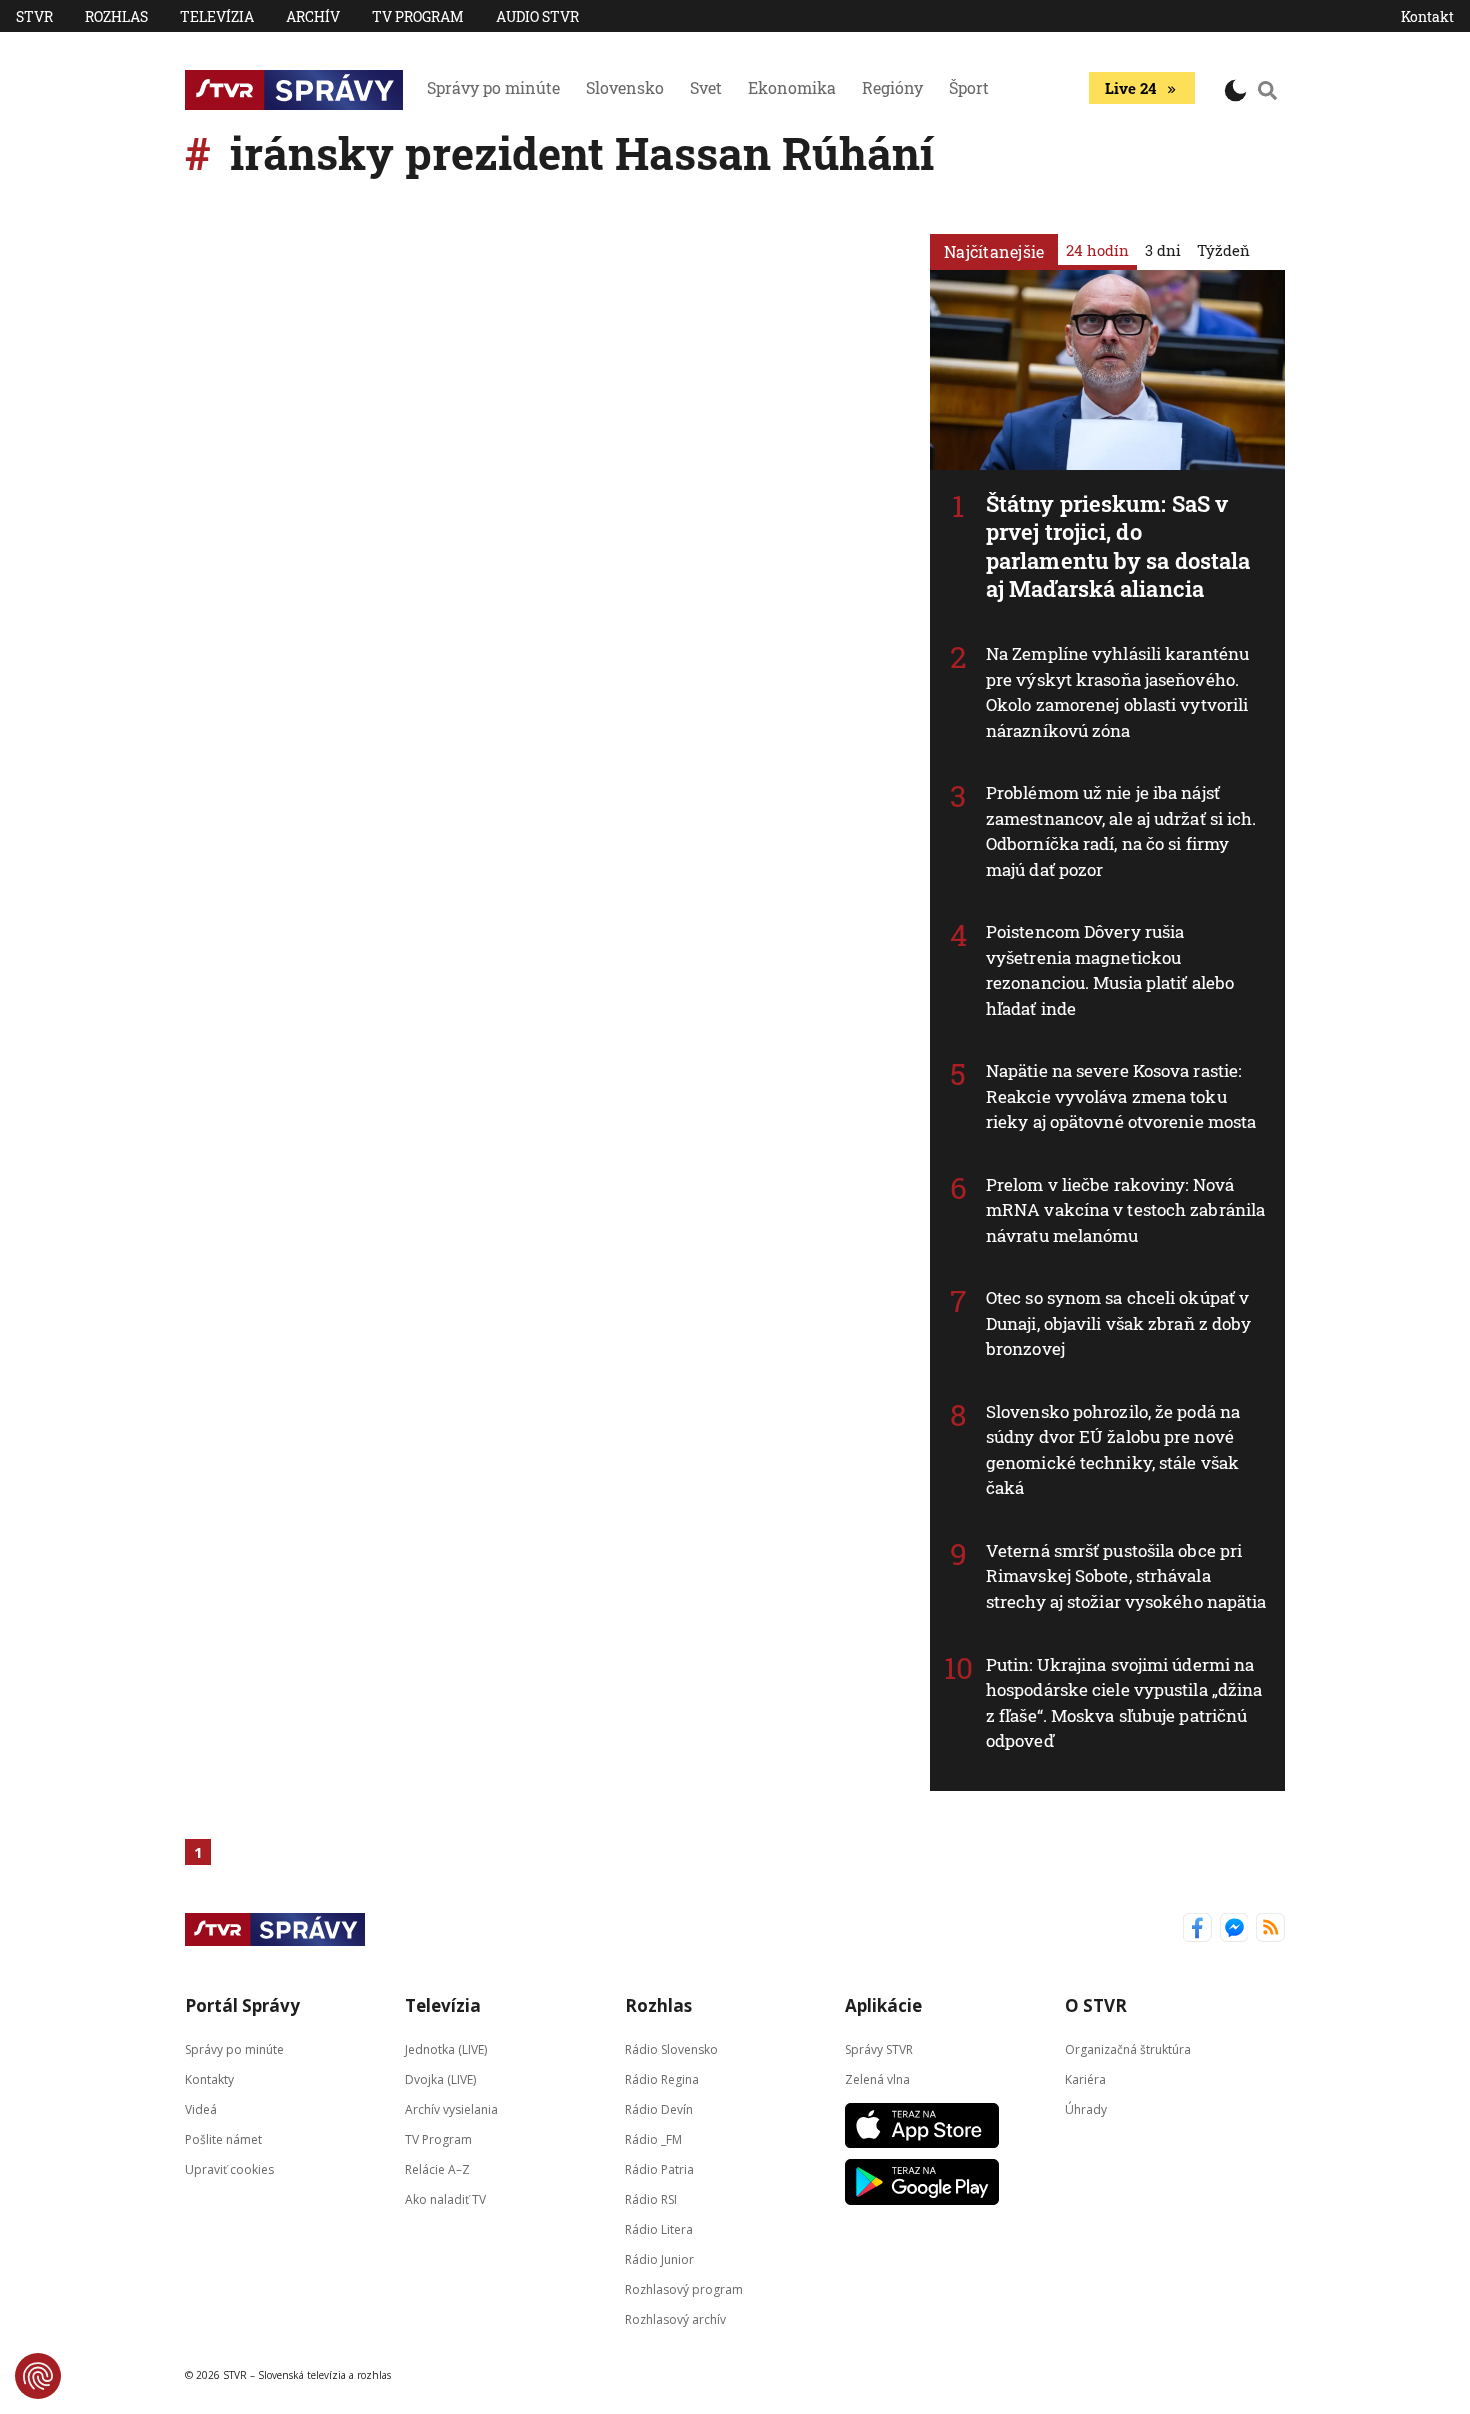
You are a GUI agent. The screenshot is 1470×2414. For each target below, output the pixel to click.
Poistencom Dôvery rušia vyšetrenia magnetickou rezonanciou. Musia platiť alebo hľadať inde (1110, 970)
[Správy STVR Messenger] (1234, 1929)
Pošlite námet (223, 2138)
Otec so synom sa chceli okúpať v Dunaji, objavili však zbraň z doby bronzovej (1118, 1323)
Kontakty (209, 2078)
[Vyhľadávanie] (1268, 90)
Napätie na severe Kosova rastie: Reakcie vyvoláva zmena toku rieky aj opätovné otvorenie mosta (1121, 1096)
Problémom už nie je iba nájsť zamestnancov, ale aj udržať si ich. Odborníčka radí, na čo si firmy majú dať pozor (1121, 831)
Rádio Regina (662, 2078)
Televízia (217, 16)
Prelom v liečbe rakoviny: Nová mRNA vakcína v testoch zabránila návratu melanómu (1125, 1210)
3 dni (1163, 250)
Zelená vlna (877, 2078)
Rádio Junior (659, 2258)
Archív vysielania (451, 2108)
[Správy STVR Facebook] (1197, 1929)
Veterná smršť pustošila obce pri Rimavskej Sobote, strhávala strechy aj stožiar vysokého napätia (1126, 1576)
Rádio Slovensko (671, 2048)
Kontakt (1427, 16)
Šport (969, 87)
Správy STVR (879, 2048)
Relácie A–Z (437, 2168)
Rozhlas (116, 16)
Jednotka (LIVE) (446, 2048)
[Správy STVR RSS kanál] (1270, 1929)
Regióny (892, 87)
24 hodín (1097, 250)
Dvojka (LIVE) (440, 2078)
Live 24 (1130, 88)
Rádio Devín (659, 2108)
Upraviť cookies (229, 2168)
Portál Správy (242, 2005)
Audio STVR (537, 16)
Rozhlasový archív (675, 2318)
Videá (201, 2108)
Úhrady (1086, 2108)
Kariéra (1085, 2078)
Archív (313, 16)
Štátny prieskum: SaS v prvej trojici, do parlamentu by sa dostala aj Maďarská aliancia (1118, 546)
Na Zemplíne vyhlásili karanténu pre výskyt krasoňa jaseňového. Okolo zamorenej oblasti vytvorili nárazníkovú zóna (1117, 692)
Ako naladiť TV (445, 2198)
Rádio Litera (659, 2228)
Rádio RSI (651, 2198)
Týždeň (1223, 250)
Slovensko (625, 87)
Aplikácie (883, 2005)
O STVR (1096, 2005)
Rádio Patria (659, 2168)
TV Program (418, 16)
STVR (34, 16)
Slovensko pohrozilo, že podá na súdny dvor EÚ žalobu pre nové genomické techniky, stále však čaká (1113, 1450)
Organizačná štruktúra (1128, 2048)
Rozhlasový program (684, 2288)
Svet (706, 87)
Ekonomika (792, 87)
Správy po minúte (493, 87)
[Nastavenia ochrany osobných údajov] (38, 2376)
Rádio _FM (653, 2138)
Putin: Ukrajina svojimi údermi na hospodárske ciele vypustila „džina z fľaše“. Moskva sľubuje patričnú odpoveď (1124, 1703)
